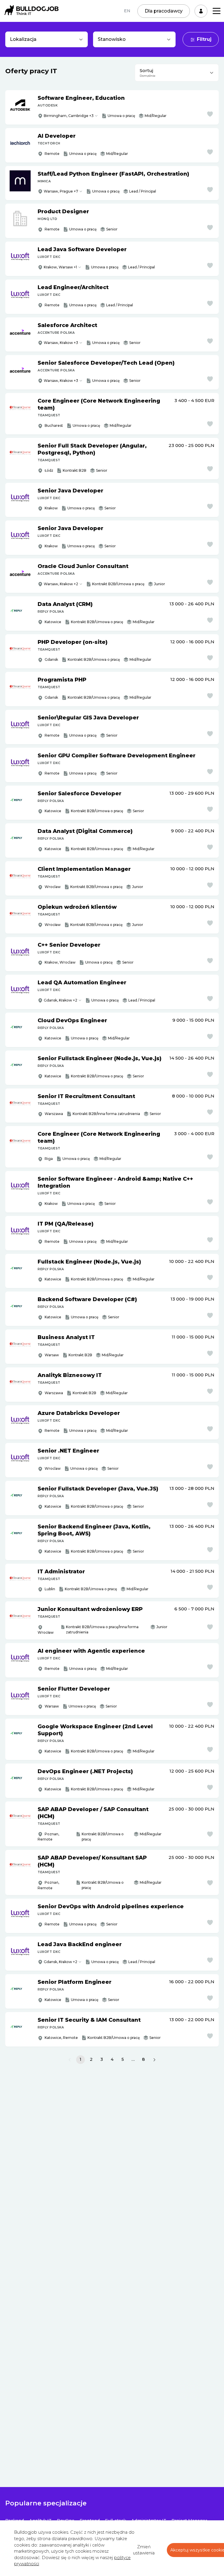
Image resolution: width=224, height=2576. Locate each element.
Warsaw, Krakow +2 (61, 584)
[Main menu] (217, 11)
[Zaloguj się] (201, 11)
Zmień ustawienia (144, 2550)
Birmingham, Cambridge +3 (69, 116)
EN (127, 11)
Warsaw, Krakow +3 (61, 343)
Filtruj (204, 39)
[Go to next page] (154, 2060)
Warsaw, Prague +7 (61, 191)
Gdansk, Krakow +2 (61, 1000)
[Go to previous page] (70, 2060)
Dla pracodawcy (164, 11)
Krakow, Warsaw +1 (60, 267)
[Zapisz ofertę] (210, 114)
